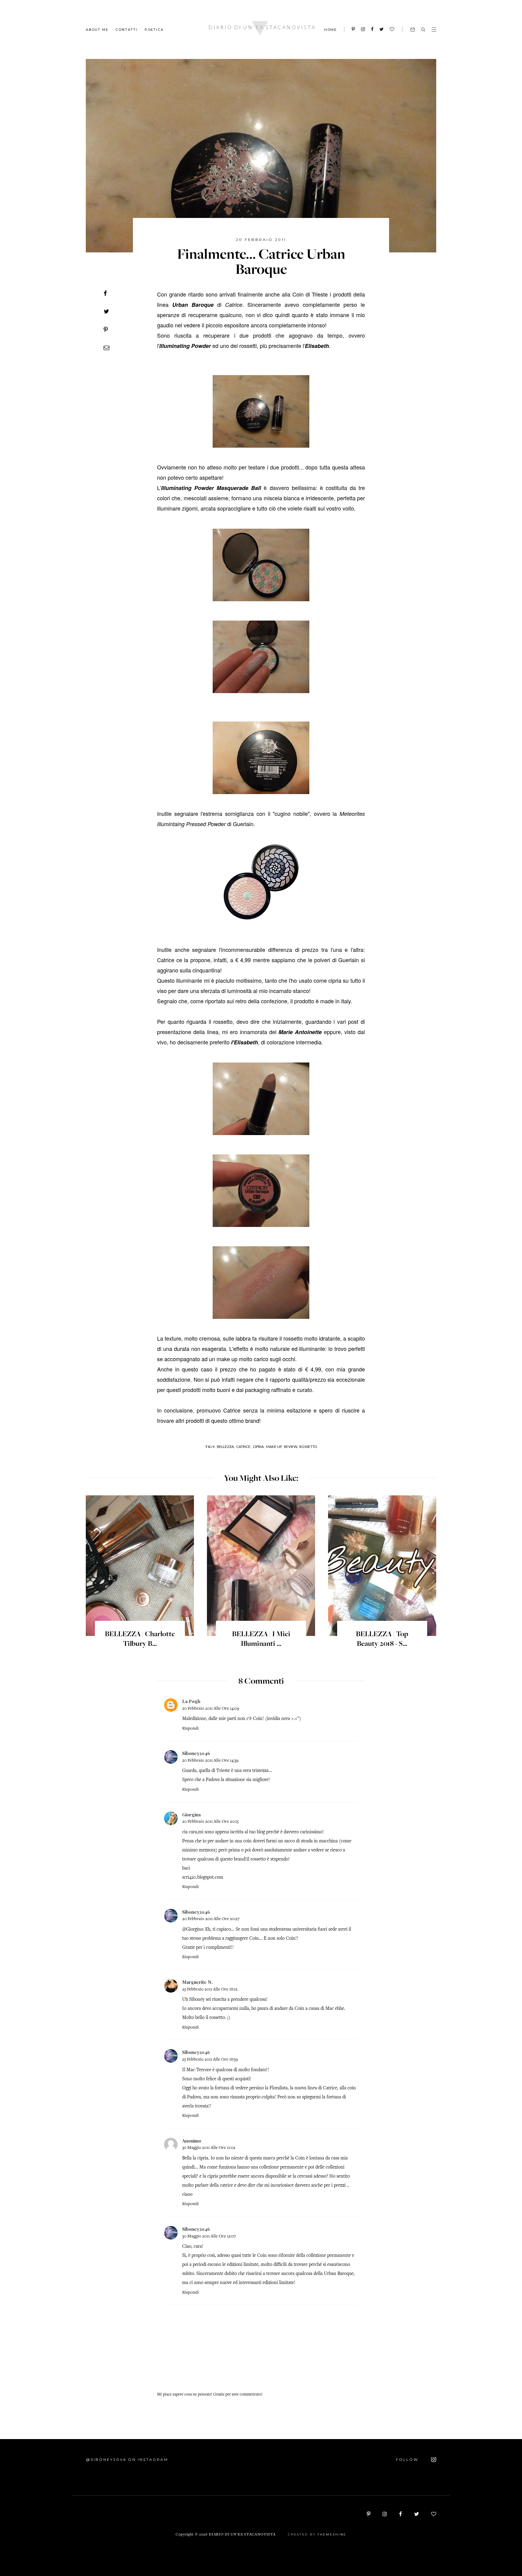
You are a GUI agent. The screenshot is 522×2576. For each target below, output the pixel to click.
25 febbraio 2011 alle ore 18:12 (210, 1989)
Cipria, (259, 1447)
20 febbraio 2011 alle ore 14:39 (210, 1761)
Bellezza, (226, 1447)
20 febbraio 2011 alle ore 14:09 (211, 1709)
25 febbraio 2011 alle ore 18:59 (210, 2060)
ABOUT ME (97, 29)
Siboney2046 (196, 1753)
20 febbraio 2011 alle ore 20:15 (210, 1822)
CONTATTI (126, 29)
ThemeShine (332, 2534)
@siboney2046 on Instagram (127, 2459)
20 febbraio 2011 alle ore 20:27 (211, 1919)
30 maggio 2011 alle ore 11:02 (209, 2148)
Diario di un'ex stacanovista (242, 2535)
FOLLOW (408, 2459)
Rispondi (190, 1729)
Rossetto (308, 1447)
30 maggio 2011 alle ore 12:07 (209, 2236)
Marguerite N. (197, 1982)
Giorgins (192, 1815)
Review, (291, 1447)
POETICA (154, 29)
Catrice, (244, 1447)
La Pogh (191, 1701)
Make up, (274, 1447)
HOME (330, 30)
